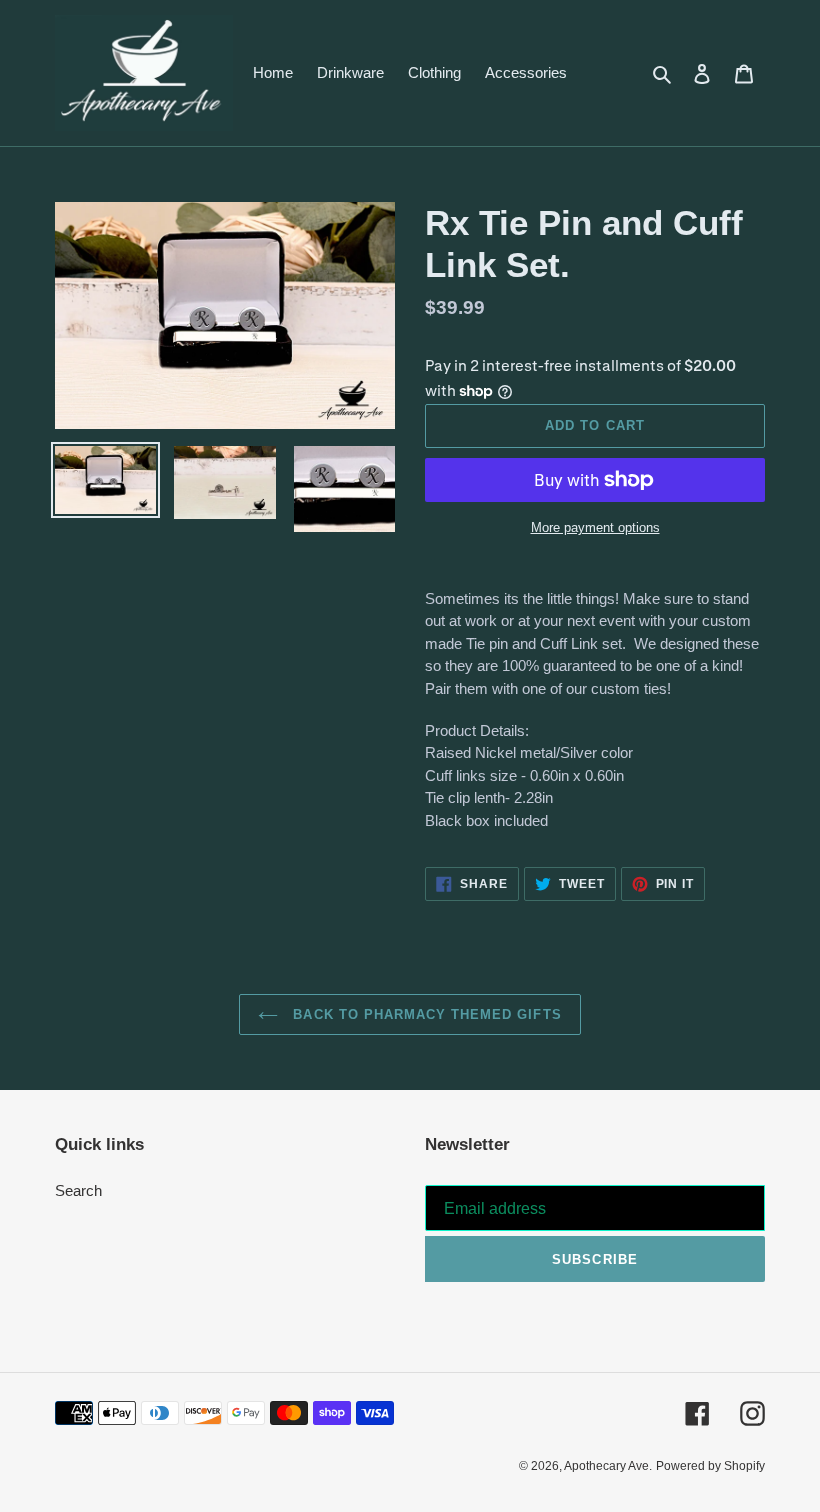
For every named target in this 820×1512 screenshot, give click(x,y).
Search (78, 1190)
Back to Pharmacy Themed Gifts (424, 1014)
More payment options (595, 527)
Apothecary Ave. (608, 1466)
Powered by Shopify (710, 1466)
